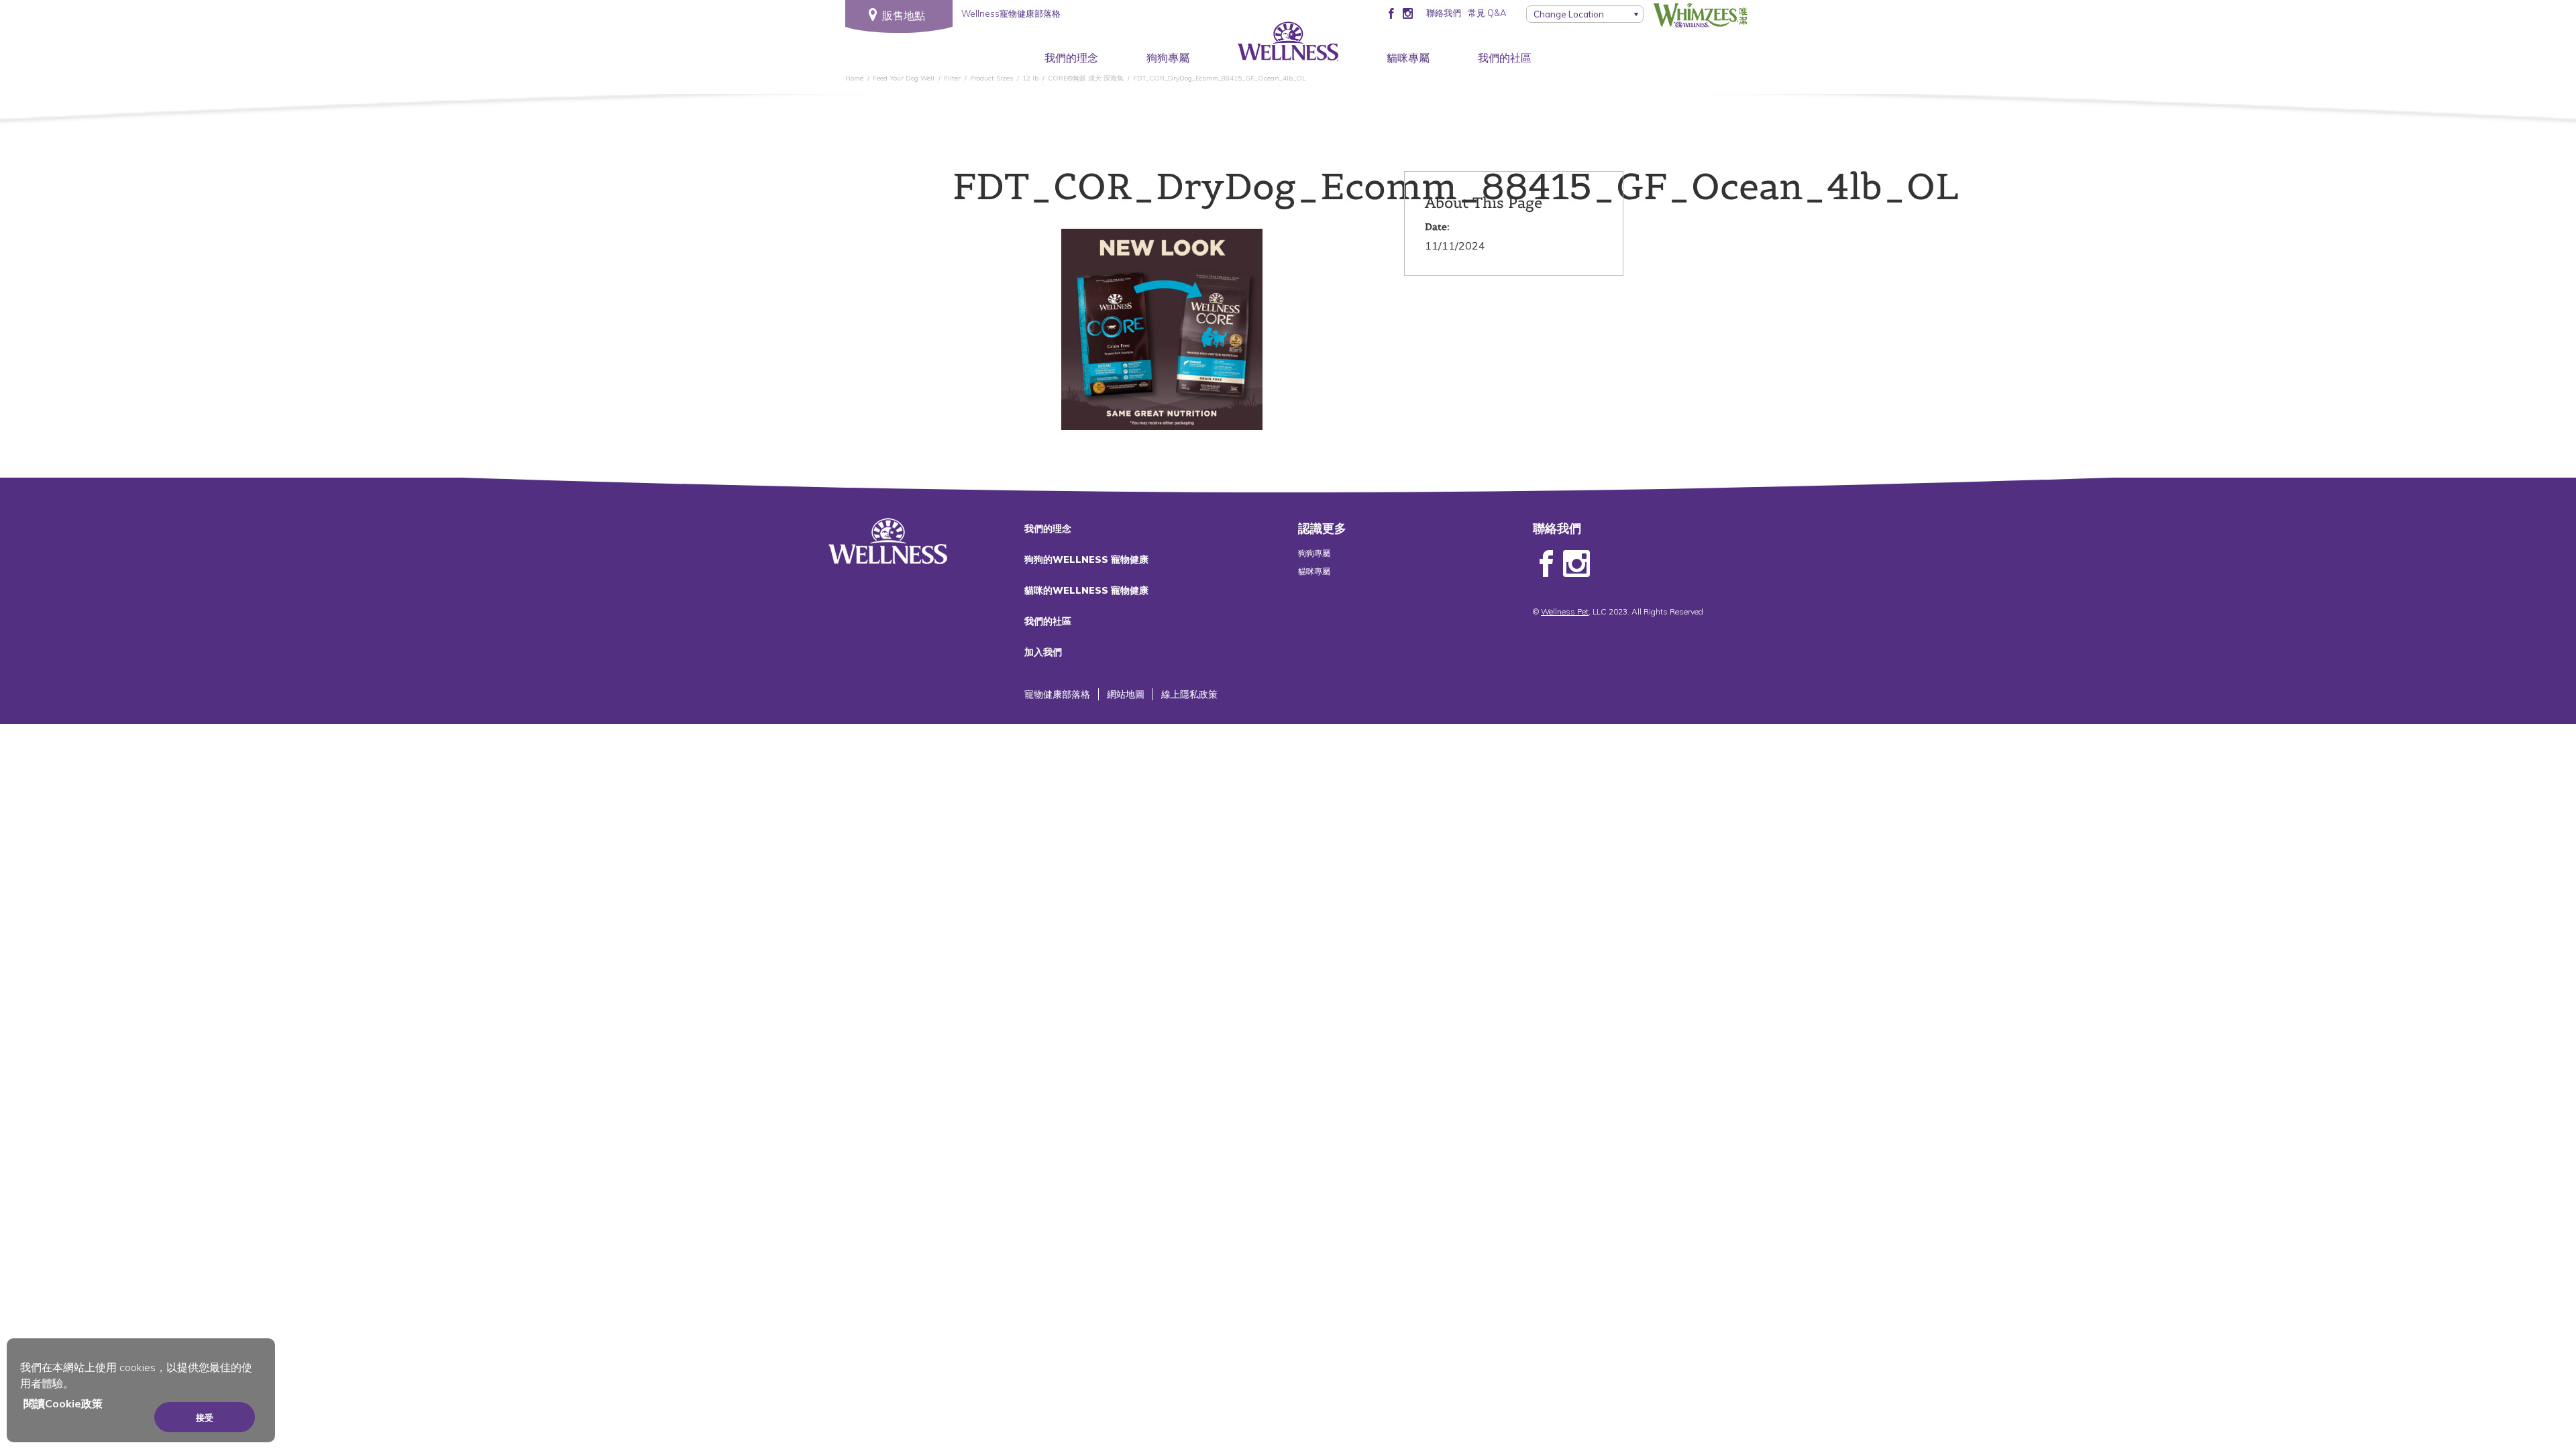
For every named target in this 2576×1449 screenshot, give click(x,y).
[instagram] (1408, 13)
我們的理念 (1071, 58)
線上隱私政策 (1189, 694)
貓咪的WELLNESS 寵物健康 (1086, 590)
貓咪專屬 (1408, 58)
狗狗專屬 (1168, 58)
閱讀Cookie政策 (63, 1403)
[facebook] (1391, 13)
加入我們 (1043, 652)
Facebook (1546, 564)
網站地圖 (1126, 694)
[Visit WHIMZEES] (1701, 15)
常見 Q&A (1487, 13)
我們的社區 (1505, 58)
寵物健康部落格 (1057, 694)
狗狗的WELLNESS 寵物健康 (1086, 559)
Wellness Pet (1565, 611)
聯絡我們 (1444, 13)
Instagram (1576, 564)
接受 (205, 1417)
